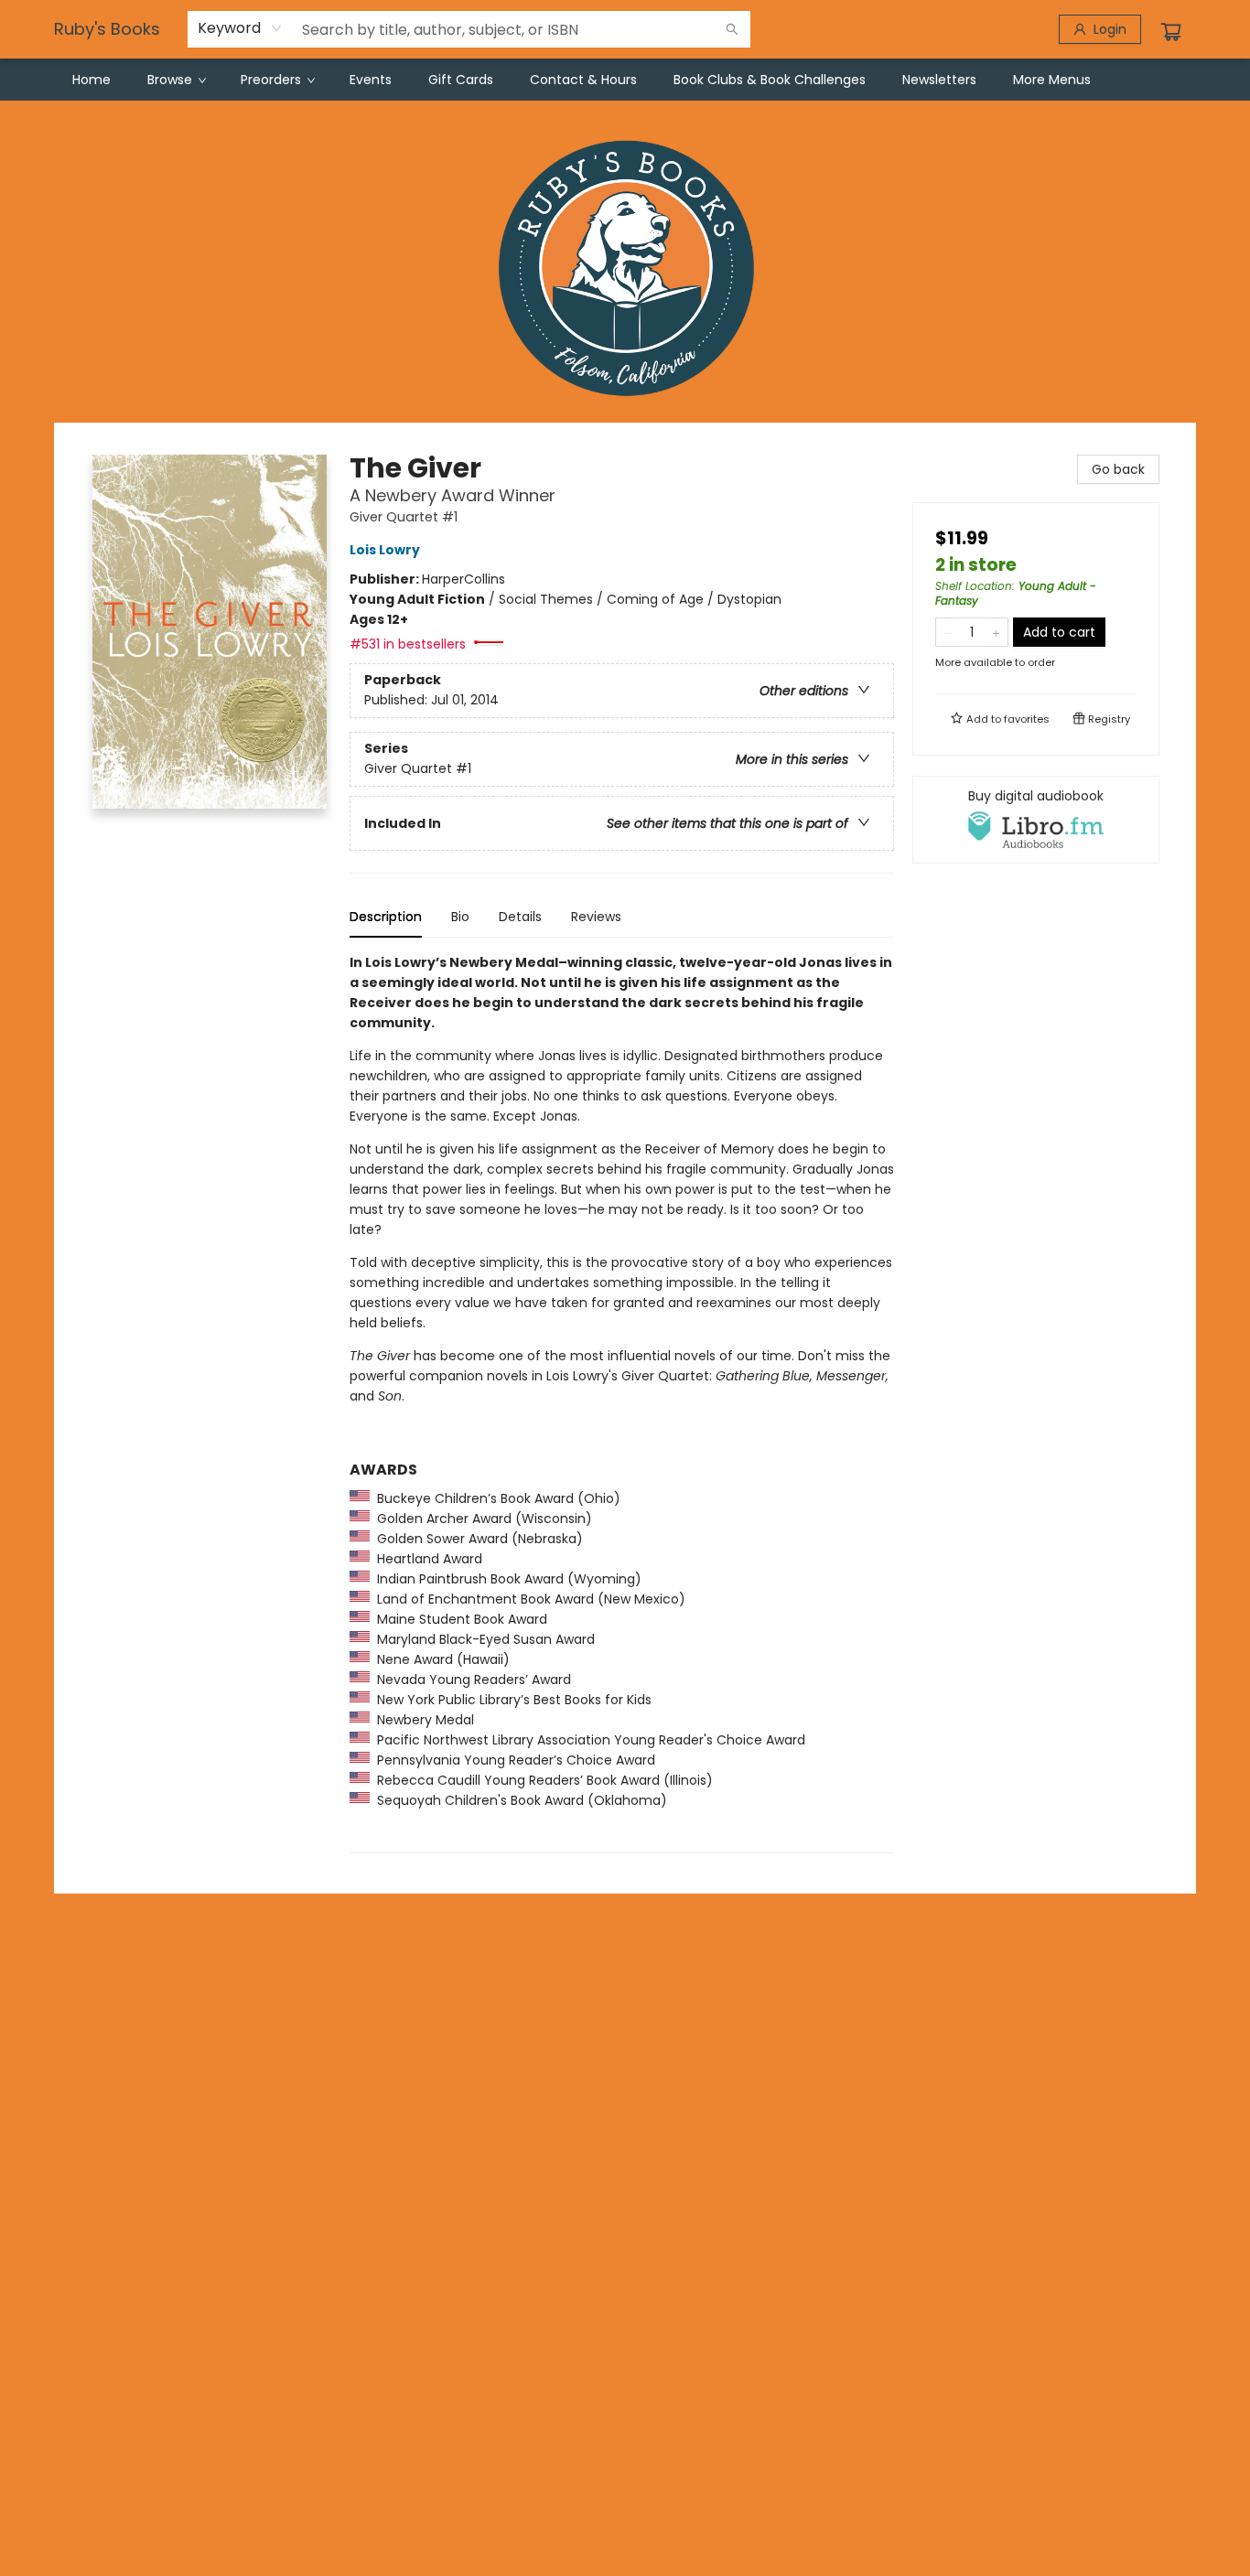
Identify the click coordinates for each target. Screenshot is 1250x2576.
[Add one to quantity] (996, 632)
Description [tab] (386, 917)
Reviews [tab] (596, 917)
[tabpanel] (622, 1403)
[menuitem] (92, 80)
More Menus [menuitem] (1052, 80)
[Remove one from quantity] (948, 632)
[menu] (625, 80)
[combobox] (240, 28)
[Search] (732, 29)
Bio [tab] (460, 917)
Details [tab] (520, 917)
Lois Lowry (385, 550)
